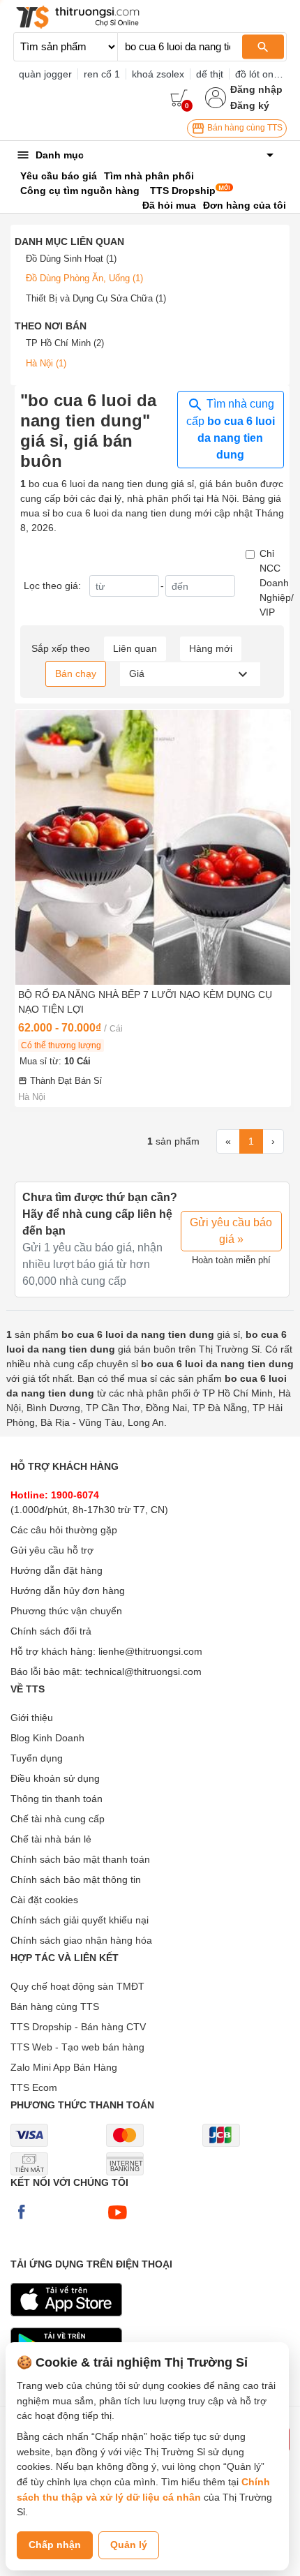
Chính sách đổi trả (51, 1631)
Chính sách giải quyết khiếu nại (80, 1920)
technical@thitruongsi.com (143, 1672)
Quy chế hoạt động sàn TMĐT (77, 1986)
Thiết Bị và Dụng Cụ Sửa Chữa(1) (96, 298)
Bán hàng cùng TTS (244, 128)
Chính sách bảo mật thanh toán (80, 1859)
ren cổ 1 (102, 74)
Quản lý (129, 2545)
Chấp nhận (55, 2545)
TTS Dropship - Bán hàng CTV (78, 2027)
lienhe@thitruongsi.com (150, 1651)
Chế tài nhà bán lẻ (51, 1839)
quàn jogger (45, 74)
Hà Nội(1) (46, 363)
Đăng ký (250, 105)
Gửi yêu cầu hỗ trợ (52, 1550)
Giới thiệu (32, 1718)
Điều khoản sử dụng (55, 1778)
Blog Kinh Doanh (47, 1738)
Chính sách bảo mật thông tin (76, 1879)
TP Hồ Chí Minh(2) (65, 343)
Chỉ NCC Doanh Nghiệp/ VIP (277, 583)
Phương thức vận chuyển (66, 1611)
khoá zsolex (158, 74)
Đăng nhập (256, 89)
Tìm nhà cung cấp (231, 429)
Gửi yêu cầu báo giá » (231, 1231)
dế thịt (210, 74)
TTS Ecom (34, 2087)
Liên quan (135, 648)
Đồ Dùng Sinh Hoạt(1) (71, 259)
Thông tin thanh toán (57, 1799)
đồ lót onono (263, 74)
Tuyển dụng (37, 1758)
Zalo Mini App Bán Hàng (64, 2067)
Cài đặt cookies (44, 1900)
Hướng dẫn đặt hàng (57, 1570)
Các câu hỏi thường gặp (64, 1530)
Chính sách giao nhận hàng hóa (81, 1940)
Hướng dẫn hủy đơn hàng (68, 1591)
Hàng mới (211, 648)
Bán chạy (76, 673)
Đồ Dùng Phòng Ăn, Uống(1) (84, 278)
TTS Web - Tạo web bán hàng (77, 2047)
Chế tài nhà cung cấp (58, 1819)
